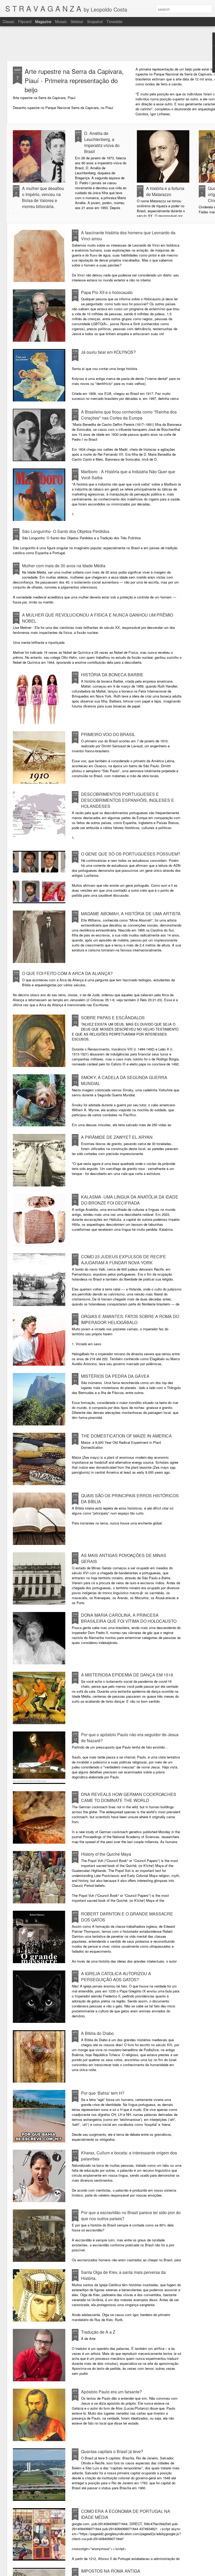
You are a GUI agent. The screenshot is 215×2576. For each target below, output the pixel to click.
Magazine (43, 21)
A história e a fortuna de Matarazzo (165, 191)
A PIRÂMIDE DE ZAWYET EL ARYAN (117, 1137)
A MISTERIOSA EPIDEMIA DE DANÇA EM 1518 (127, 1675)
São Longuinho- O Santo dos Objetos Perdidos (66, 531)
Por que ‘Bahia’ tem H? (103, 2093)
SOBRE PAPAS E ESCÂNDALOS (113, 1018)
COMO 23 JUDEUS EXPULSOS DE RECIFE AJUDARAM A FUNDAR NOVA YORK (123, 1260)
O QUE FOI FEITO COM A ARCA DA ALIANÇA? (67, 973)
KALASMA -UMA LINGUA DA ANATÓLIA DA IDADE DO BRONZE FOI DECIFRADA (130, 1200)
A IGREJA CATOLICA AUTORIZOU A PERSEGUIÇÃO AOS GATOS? (116, 1976)
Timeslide (114, 21)
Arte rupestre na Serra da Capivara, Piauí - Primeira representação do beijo (74, 80)
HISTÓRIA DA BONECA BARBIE (112, 675)
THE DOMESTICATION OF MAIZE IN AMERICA (126, 1436)
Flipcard (25, 21)
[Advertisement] (107, 43)
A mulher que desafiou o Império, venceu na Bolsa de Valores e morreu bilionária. (43, 197)
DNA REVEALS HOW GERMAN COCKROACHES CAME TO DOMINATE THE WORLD (129, 1797)
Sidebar (77, 21)
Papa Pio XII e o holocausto (107, 292)
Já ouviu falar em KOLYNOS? (108, 352)
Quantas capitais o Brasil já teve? (112, 2451)
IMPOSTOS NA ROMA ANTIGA (111, 2571)
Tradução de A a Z (98, 2332)
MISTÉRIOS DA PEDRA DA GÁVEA (115, 1376)
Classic (9, 21)
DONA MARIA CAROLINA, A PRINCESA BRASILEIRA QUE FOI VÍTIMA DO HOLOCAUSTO (129, 1618)
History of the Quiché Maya (106, 1854)
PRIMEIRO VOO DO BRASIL (108, 734)
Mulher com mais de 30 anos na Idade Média (64, 566)
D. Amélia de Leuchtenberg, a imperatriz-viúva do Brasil (102, 142)
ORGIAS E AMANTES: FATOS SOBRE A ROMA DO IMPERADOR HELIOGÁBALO (130, 1319)
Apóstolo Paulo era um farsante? (111, 2392)
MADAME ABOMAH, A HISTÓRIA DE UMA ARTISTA (131, 914)
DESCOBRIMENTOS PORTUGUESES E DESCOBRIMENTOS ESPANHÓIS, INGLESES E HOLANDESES (128, 800)
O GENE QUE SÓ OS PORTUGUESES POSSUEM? (131, 854)
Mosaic (61, 21)
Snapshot (95, 21)
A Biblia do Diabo (97, 2033)
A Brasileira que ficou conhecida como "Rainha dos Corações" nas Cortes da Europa (129, 415)
